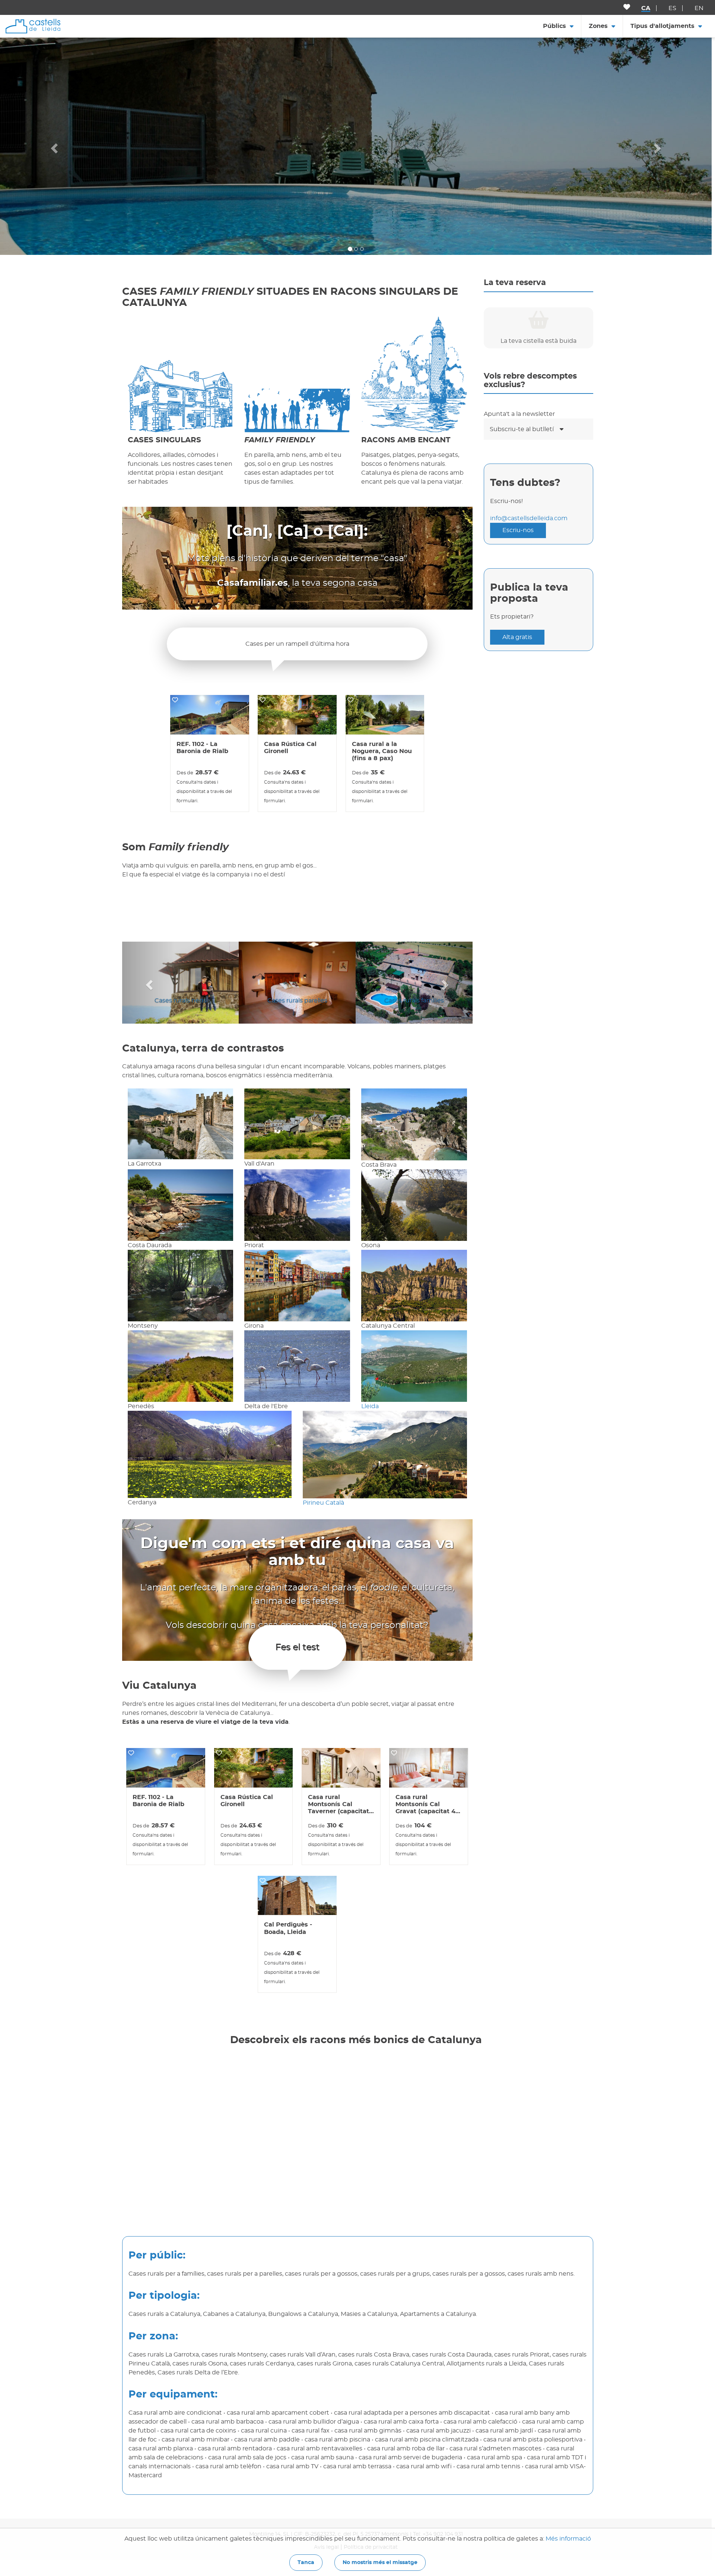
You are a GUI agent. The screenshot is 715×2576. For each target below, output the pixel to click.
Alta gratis (517, 637)
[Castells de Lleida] (33, 26)
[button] (53, 146)
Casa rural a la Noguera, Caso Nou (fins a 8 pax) (382, 751)
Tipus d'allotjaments (662, 26)
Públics (554, 26)
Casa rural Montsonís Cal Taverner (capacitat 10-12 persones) (339, 1805)
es (672, 8)
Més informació (568, 2539)
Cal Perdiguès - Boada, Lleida (288, 1928)
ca (646, 8)
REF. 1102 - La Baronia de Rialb (202, 748)
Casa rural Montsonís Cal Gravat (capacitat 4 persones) (425, 1805)
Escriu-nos (518, 530)
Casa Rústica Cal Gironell (290, 748)
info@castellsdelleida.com (529, 518)
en (699, 8)
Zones (598, 26)
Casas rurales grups (180, 1001)
